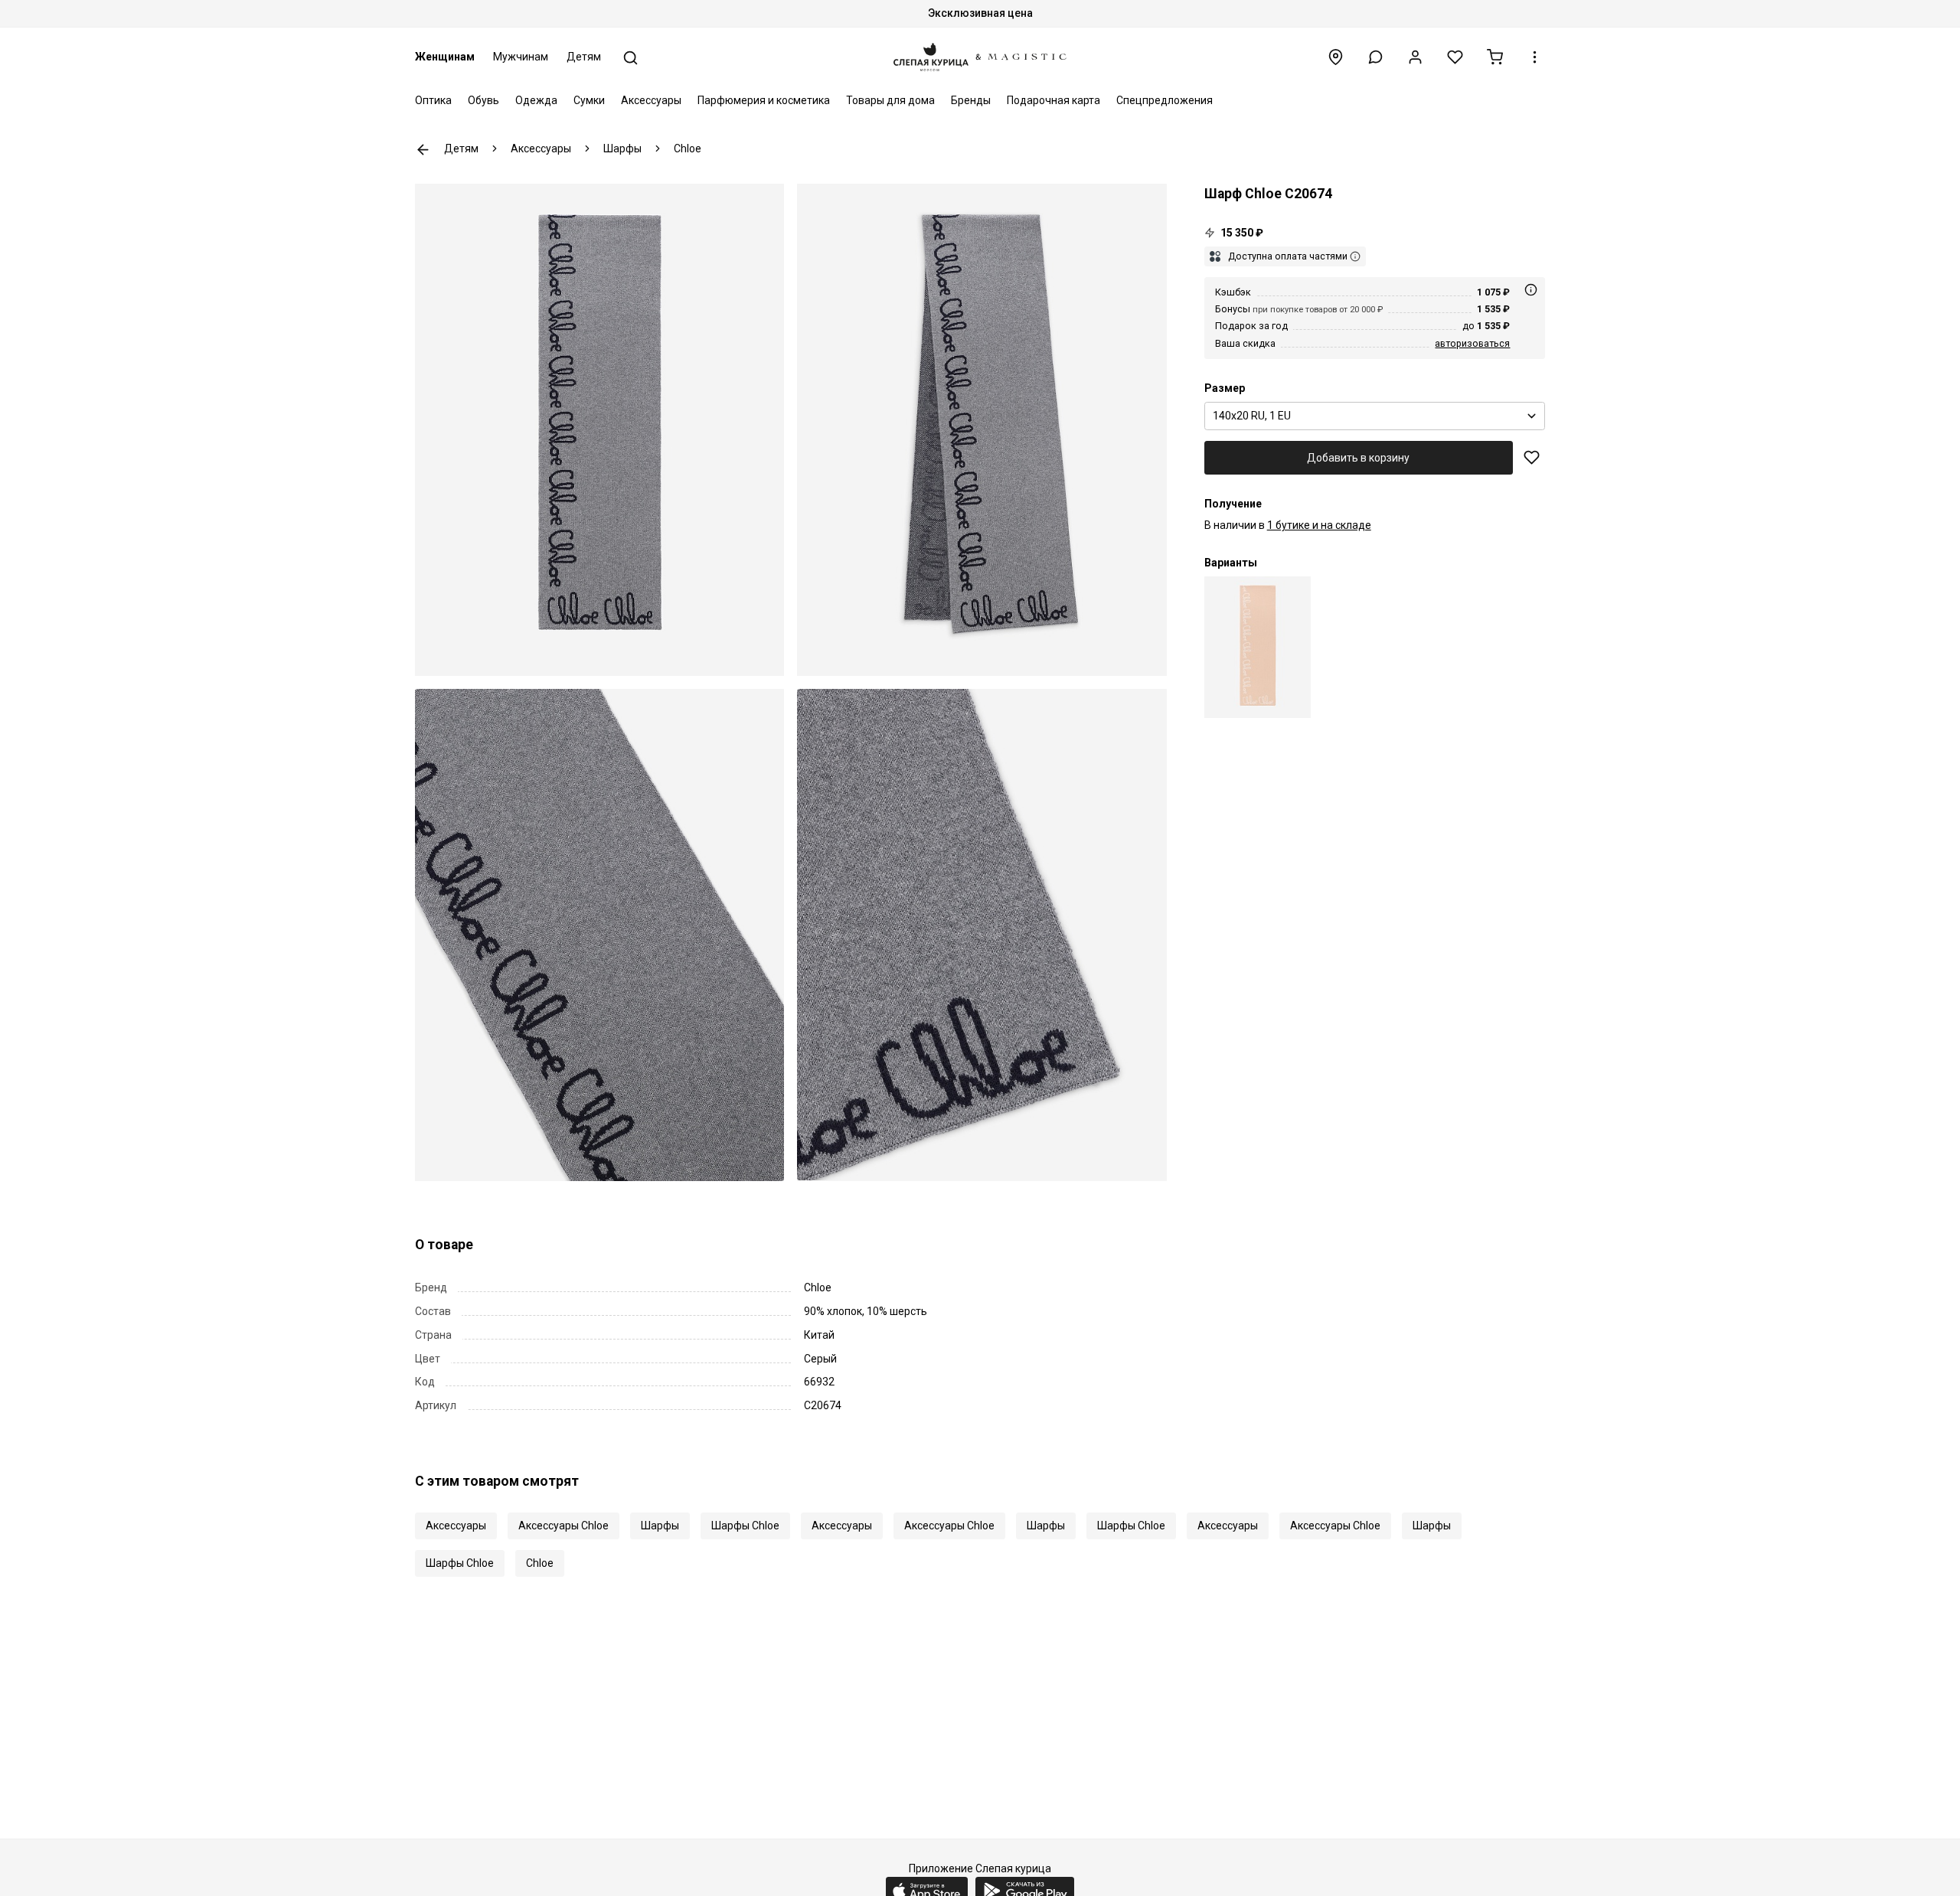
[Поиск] (630, 58)
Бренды (971, 100)
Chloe (540, 1563)
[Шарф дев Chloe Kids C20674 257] (1258, 647)
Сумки (589, 100)
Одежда (536, 100)
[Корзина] (1495, 57)
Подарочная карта (1053, 100)
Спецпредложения (1165, 100)
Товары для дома (890, 100)
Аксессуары (651, 100)
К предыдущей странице (423, 150)
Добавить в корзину (1358, 458)
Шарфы (660, 1526)
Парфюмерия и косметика (764, 100)
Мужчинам (521, 57)
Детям (584, 57)
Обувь (483, 100)
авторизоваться (1472, 343)
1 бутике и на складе (1319, 525)
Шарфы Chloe (745, 1526)
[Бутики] (1336, 57)
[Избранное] (1455, 57)
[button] (1375, 57)
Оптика (433, 100)
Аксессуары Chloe (563, 1526)
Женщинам (445, 57)
